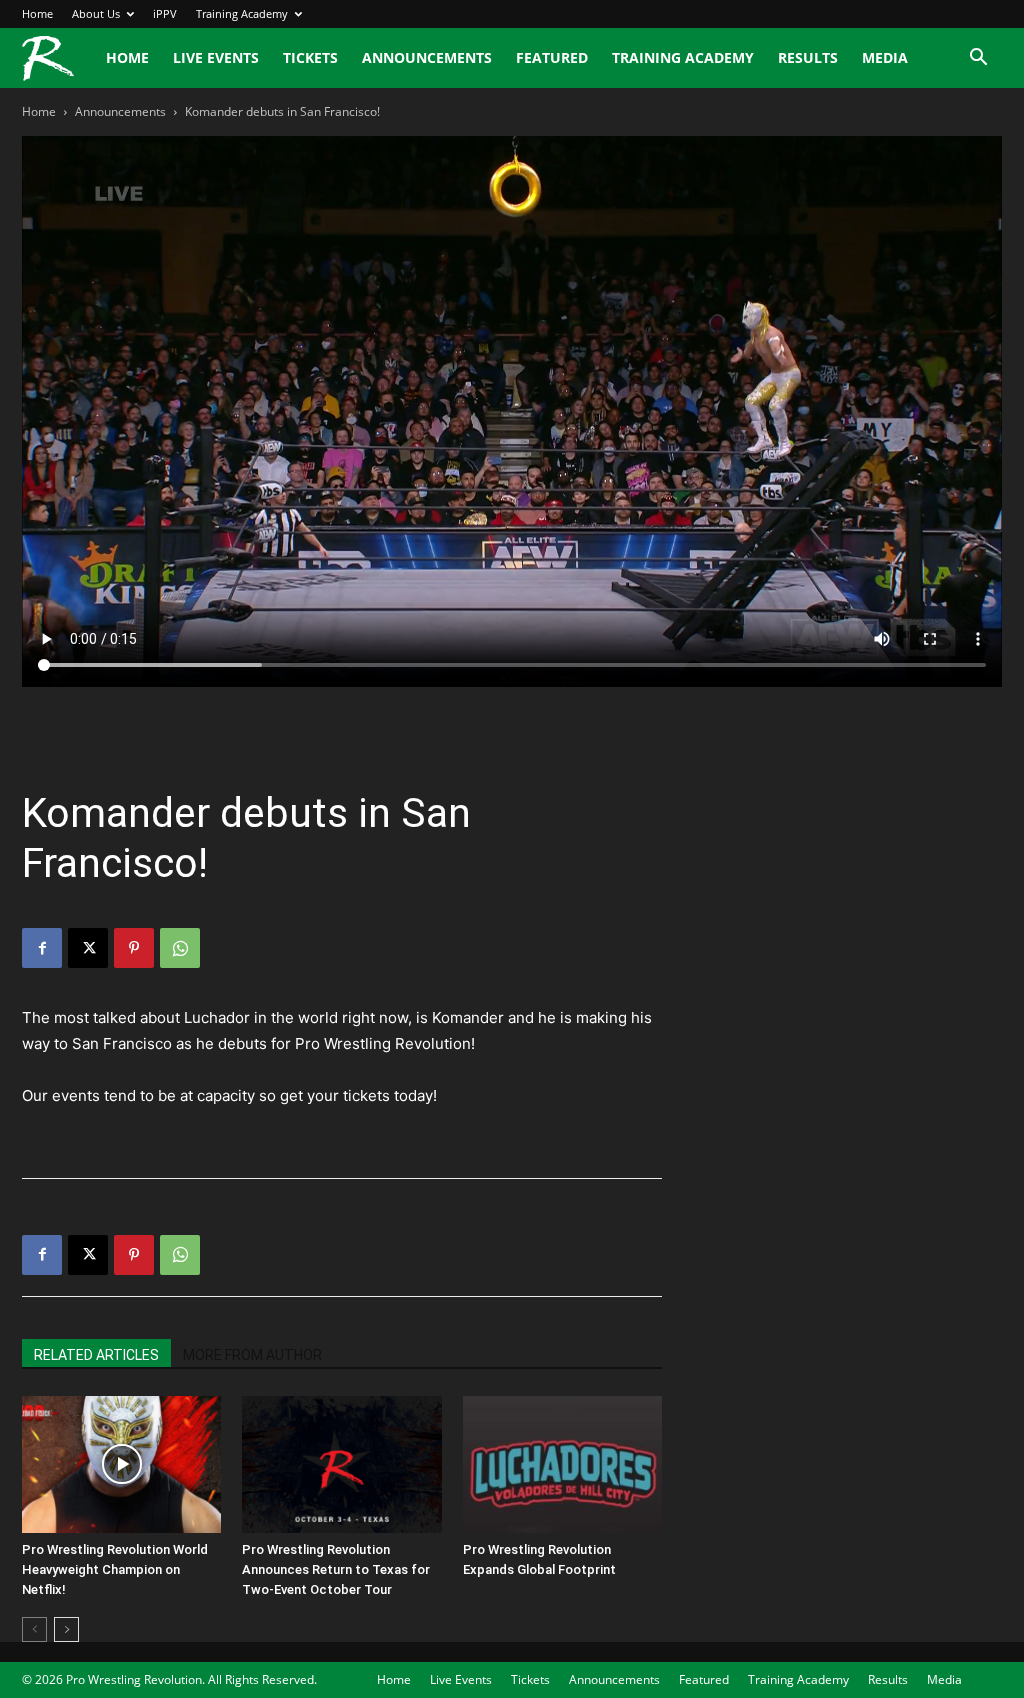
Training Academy (242, 13)
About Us (96, 13)
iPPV (165, 13)
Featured (552, 57)
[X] (88, 948)
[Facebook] (42, 948)
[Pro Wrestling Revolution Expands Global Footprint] (562, 1464)
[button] (978, 59)
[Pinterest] (134, 948)
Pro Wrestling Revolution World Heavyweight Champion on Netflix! (115, 1569)
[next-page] (66, 1629)
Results (808, 57)
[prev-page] (34, 1629)
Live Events (216, 57)
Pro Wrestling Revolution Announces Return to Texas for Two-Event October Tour (336, 1569)
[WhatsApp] (180, 948)
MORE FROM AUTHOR (252, 1355)
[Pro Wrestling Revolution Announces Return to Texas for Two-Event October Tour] (341, 1464)
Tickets (310, 57)
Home (37, 13)
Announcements (427, 57)
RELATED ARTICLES (96, 1355)
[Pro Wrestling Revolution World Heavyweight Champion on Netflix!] (121, 1464)
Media (885, 57)
